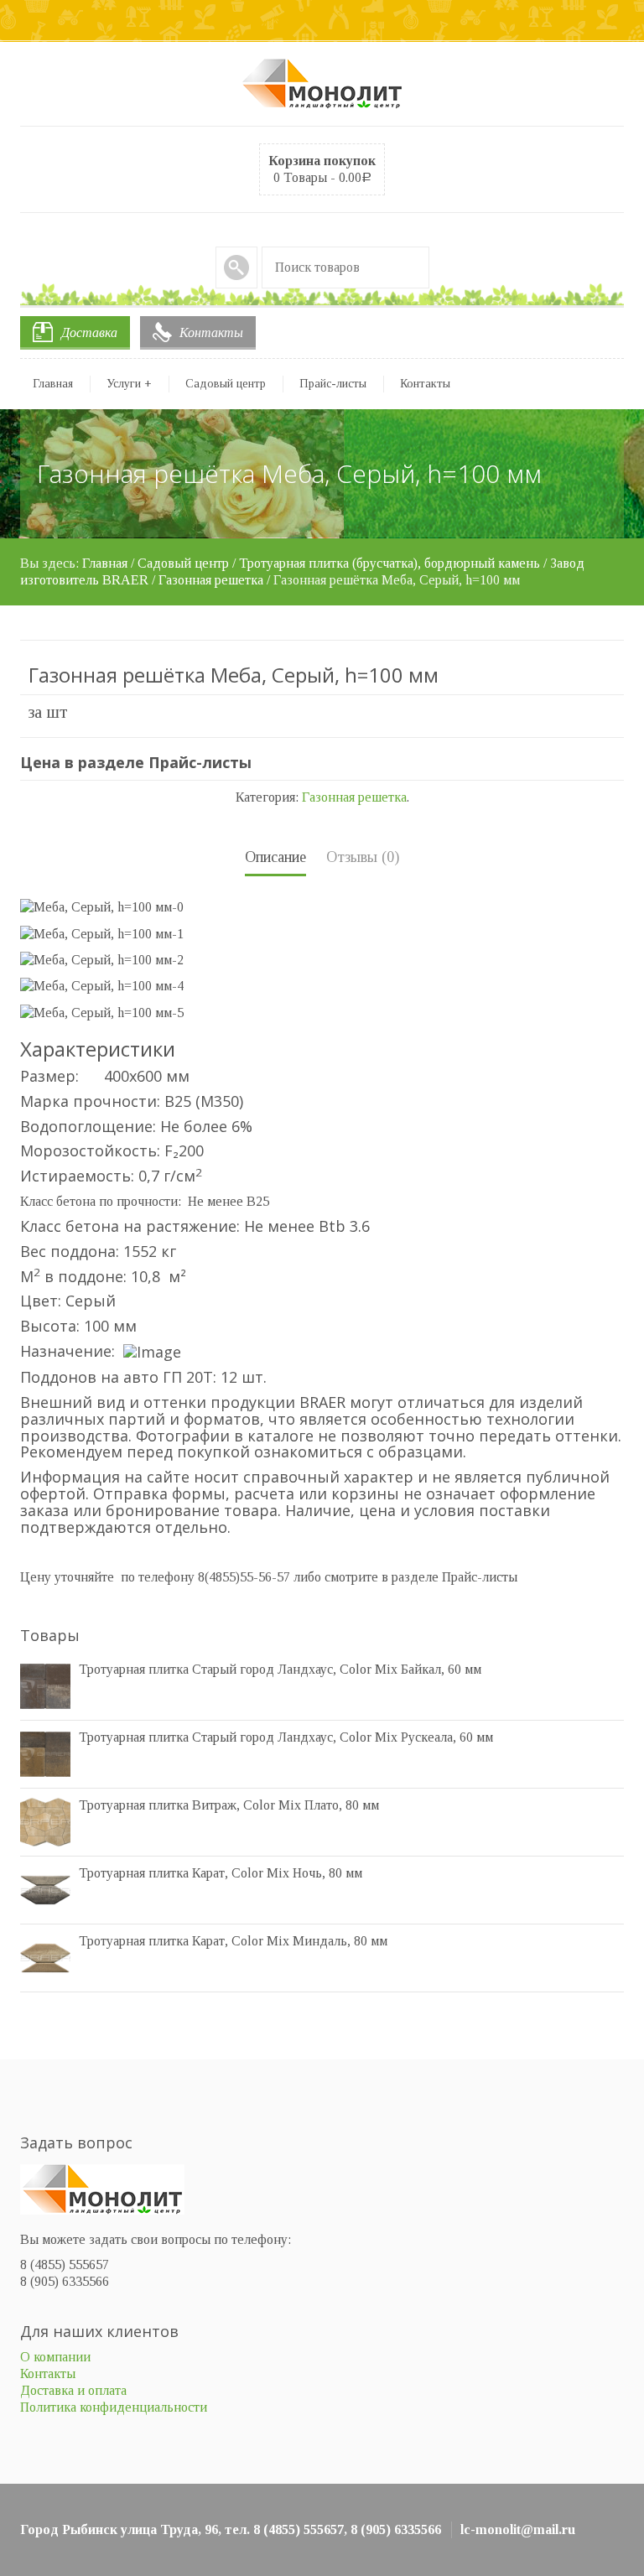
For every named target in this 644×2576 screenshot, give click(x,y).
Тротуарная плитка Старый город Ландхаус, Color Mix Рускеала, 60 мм (286, 1737)
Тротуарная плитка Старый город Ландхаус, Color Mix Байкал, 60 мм (280, 1669)
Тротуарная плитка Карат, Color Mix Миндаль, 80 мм (233, 1941)
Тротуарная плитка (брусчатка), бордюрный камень (390, 563)
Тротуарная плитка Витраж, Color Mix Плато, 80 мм (229, 1805)
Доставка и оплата (73, 2390)
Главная (53, 384)
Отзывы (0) (363, 857)
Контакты (211, 332)
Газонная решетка (211, 580)
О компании (55, 2357)
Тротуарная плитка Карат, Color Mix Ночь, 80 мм (221, 1873)
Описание (275, 857)
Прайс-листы (333, 384)
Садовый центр (226, 384)
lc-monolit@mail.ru (518, 2529)
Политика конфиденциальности (114, 2407)
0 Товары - (322, 169)
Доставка (89, 332)
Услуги (129, 384)
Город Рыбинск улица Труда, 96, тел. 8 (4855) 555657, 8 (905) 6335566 (231, 2529)
